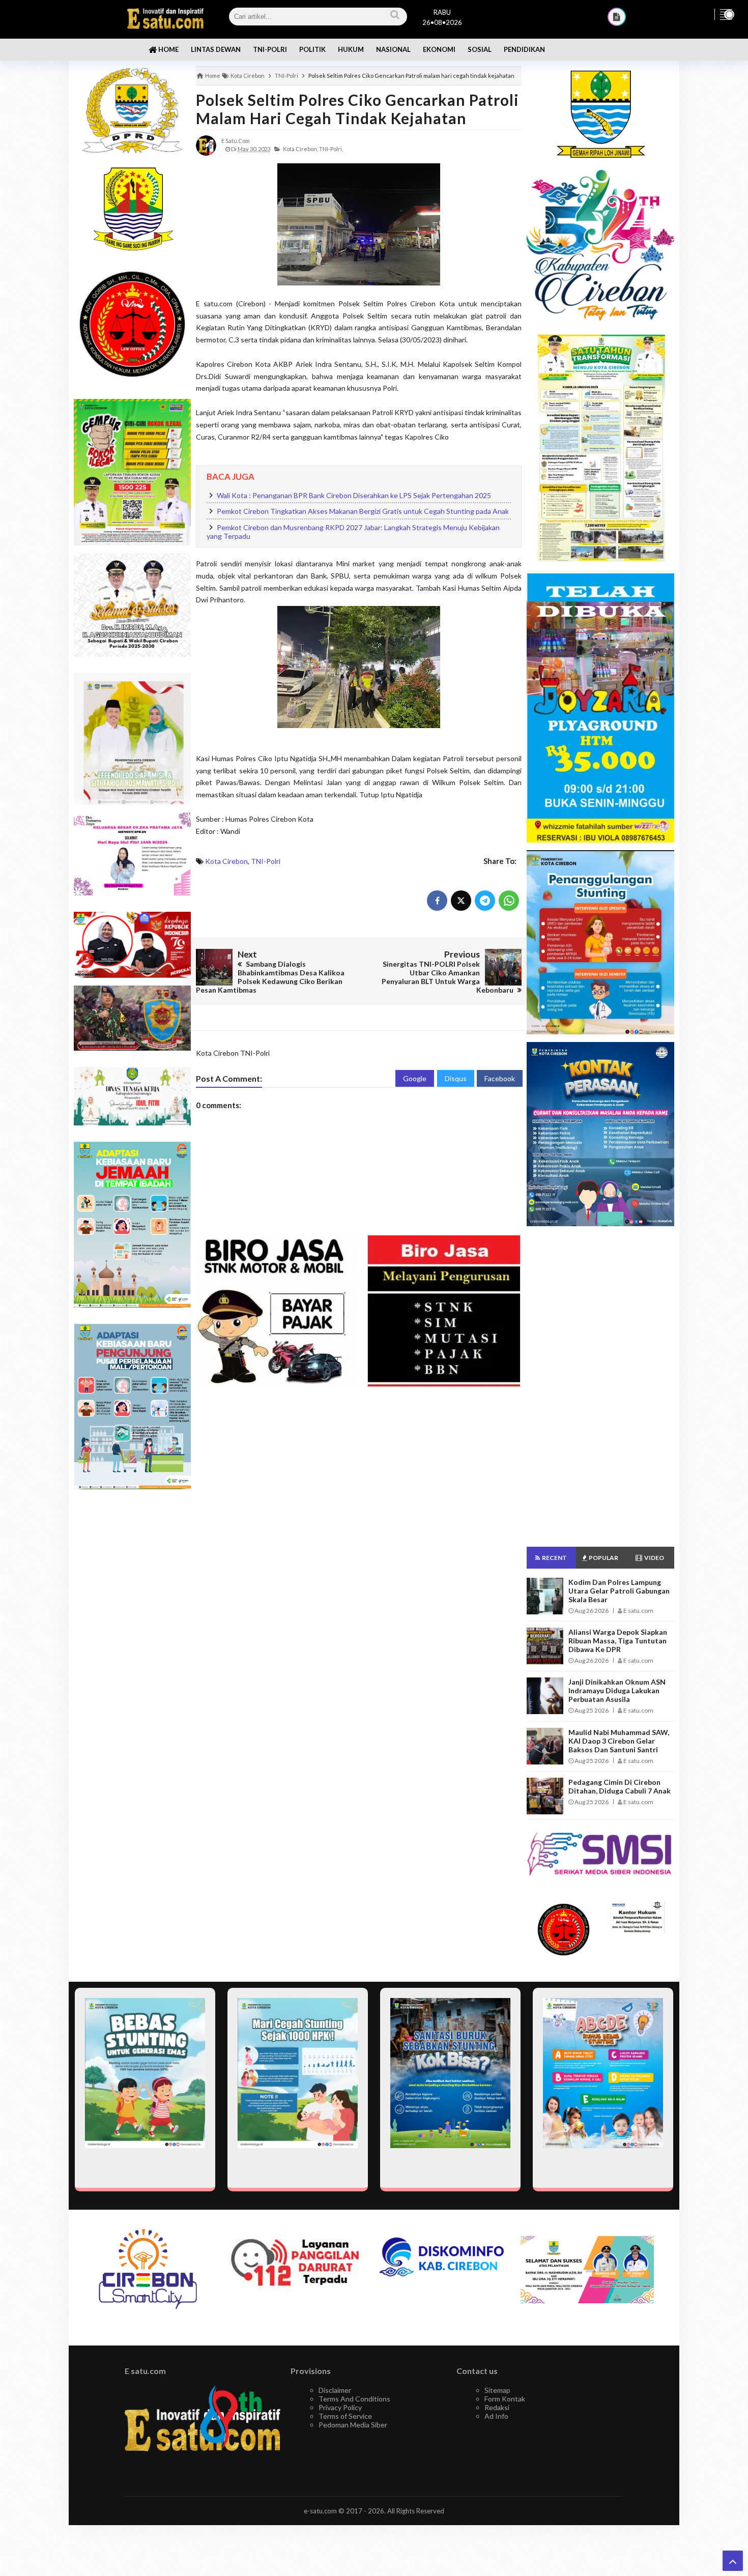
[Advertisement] (132, 1658)
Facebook (500, 1078)
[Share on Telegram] (485, 901)
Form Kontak (505, 2399)
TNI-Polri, (331, 149)
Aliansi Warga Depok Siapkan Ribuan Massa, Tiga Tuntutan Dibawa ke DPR (618, 1641)
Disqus (456, 1078)
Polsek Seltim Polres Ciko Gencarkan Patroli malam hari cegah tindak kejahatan (357, 109)
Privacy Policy (340, 2407)
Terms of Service (345, 2416)
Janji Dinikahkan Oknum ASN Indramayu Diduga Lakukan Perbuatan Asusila (617, 1690)
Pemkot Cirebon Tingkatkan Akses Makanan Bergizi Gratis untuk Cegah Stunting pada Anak (363, 511)
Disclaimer (335, 2390)
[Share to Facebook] (437, 901)
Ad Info (496, 2416)
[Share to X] (461, 901)
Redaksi (497, 2407)
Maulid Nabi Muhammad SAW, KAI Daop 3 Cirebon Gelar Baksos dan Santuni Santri (619, 1741)
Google (415, 1078)
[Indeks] (617, 17)
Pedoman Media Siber (353, 2425)
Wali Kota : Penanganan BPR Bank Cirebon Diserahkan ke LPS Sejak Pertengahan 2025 (354, 495)
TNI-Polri (266, 861)
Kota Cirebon (226, 861)
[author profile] (206, 145)
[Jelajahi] (726, 14)
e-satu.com (320, 2511)
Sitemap (497, 2390)
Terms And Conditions (354, 2399)
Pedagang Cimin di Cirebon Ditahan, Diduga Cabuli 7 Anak (620, 1786)
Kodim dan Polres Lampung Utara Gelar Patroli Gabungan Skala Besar (619, 1591)
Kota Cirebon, (300, 149)
